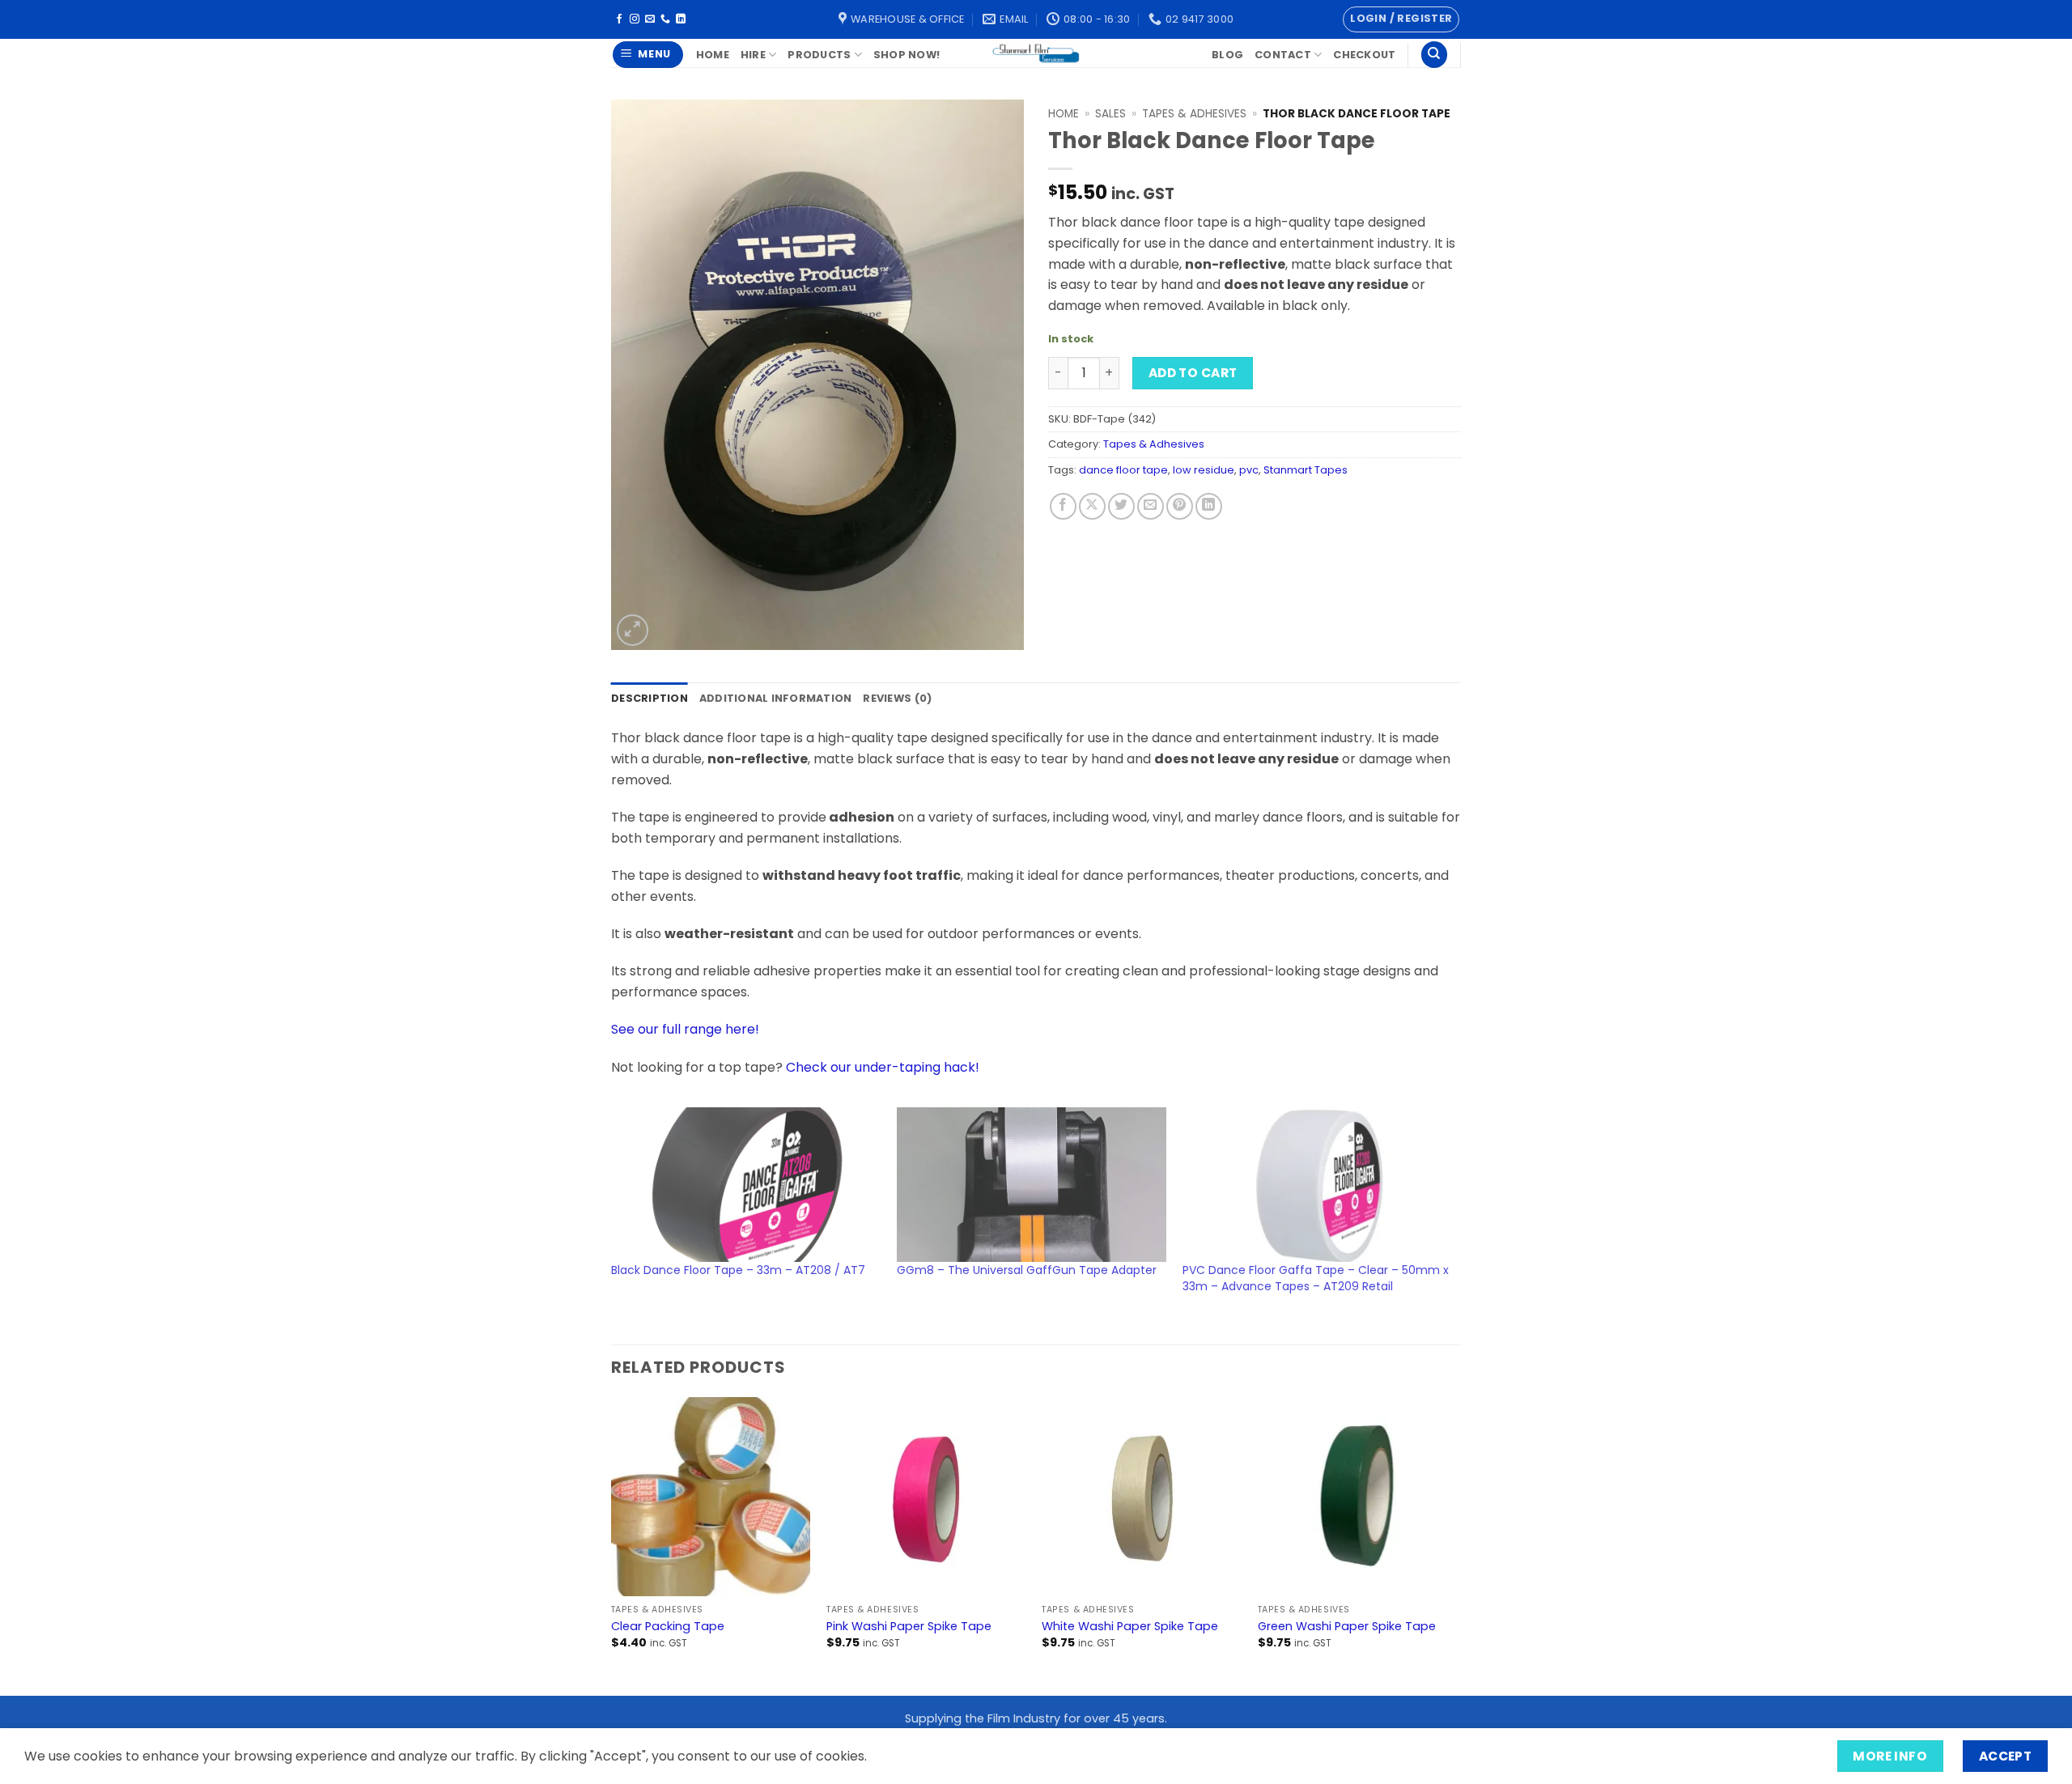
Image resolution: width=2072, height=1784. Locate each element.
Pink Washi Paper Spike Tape (909, 1627)
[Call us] (665, 19)
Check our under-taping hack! (883, 1067)
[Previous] (612, 1545)
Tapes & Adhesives (1194, 114)
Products (819, 55)
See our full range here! (685, 1029)
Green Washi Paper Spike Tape (1347, 1627)
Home (713, 55)
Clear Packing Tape (668, 1627)
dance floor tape (1123, 470)
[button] (1401, 19)
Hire (753, 55)
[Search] (1434, 55)
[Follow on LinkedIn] (681, 19)
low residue (1204, 470)
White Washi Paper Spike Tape (1130, 1627)
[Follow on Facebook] (619, 19)
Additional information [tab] (776, 698)
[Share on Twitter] (1121, 506)
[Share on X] (1092, 506)
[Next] (1456, 1545)
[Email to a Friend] (1151, 506)
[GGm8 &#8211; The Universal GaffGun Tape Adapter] (1032, 1184)
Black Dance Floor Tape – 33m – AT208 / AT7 (738, 1270)
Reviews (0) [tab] (897, 698)
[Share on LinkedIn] (1209, 506)
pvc (1249, 470)
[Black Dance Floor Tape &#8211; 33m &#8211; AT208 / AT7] (746, 1184)
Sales (1110, 114)
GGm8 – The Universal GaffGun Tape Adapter (1027, 1270)
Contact (1283, 55)
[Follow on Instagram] (635, 19)
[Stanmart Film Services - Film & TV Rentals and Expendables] (1036, 53)
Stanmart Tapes (1306, 470)
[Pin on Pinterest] (1180, 506)
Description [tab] (650, 698)
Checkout (1364, 55)
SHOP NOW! (906, 55)
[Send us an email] (650, 19)
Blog (1227, 55)
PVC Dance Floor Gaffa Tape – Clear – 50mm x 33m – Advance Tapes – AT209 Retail (1316, 1278)
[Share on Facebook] (1063, 506)
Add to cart (1193, 373)
